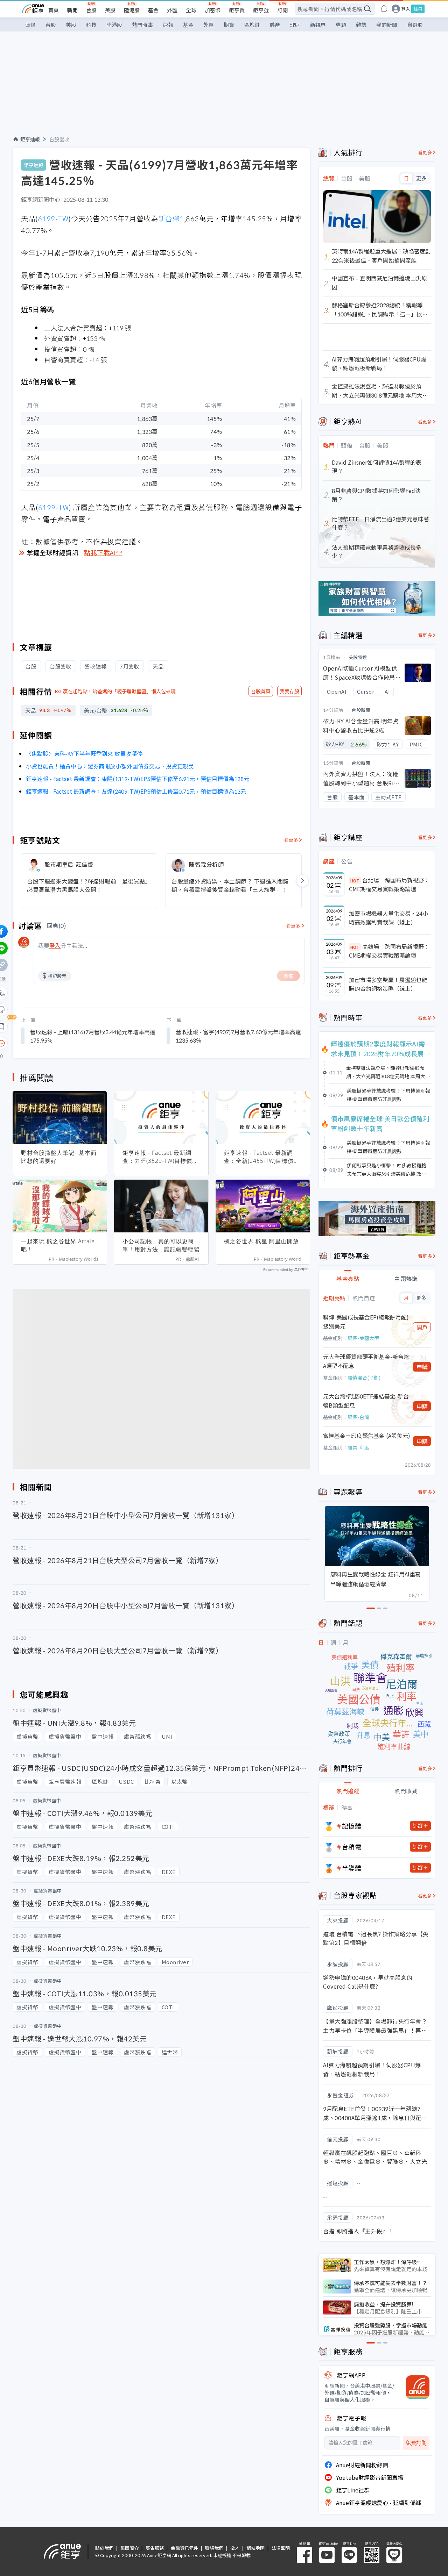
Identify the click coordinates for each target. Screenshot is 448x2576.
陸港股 (132, 10)
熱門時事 (142, 25)
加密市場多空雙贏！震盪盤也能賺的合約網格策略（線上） (388, 984)
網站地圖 (255, 2548)
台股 (91, 10)
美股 (110, 10)
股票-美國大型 (363, 1338)
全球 (191, 10)
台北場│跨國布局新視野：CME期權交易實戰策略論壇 (389, 885)
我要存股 (289, 691)
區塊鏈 (252, 25)
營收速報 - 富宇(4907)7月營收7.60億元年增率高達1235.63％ (238, 1036)
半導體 (352, 1868)
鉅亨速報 (30, 139)
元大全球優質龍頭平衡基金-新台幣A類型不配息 (366, 1361)
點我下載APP (103, 552)
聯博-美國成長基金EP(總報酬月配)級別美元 (366, 1322)
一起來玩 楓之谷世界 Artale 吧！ (58, 1245)
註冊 (418, 9)
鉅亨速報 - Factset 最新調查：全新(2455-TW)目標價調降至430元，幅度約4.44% (262, 1157)
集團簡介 (129, 2548)
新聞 (72, 10)
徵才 (235, 2548)
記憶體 (352, 1826)
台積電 (352, 1847)
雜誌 (361, 25)
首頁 (54, 10)
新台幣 (169, 218)
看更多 (291, 840)
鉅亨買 (237, 10)
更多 (421, 178)
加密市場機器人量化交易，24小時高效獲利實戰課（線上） (388, 918)
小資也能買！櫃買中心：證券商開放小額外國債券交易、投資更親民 (110, 766)
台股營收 (59, 139)
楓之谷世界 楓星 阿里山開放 (261, 1241)
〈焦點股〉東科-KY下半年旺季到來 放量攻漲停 (84, 753)
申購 (422, 1367)
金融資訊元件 (184, 2548)
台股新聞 (361, 710)
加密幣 (213, 10)
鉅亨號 (261, 10)
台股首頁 (261, 691)
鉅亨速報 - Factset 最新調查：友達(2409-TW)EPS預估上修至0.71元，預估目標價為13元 (136, 791)
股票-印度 (358, 1447)
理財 (295, 25)
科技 (91, 25)
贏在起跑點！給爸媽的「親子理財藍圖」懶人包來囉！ (122, 691)
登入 (406, 9)
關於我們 (104, 2548)
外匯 (172, 10)
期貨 (229, 25)
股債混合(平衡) (364, 1378)
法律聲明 (281, 2548)
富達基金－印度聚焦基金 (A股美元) (367, 1436)
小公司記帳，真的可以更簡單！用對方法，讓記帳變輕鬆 (161, 1245)
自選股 (415, 25)
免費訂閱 (416, 2443)
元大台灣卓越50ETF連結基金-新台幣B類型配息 (366, 1401)
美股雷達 (358, 657)
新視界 (318, 25)
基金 (153, 10)
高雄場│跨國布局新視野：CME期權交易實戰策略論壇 (389, 951)
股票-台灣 (358, 1417)
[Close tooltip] (60, 1043)
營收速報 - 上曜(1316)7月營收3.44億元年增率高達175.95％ (93, 1036)
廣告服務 (155, 2548)
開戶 (422, 1327)
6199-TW (53, 218)
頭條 (30, 25)
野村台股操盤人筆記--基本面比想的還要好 (59, 1157)
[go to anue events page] (384, 9)
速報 (168, 25)
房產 (275, 25)
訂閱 (282, 10)
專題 (341, 25)
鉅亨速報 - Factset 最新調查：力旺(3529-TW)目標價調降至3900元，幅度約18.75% (161, 1157)
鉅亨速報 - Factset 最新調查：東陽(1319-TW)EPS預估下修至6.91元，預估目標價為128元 (138, 779)
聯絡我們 (214, 2548)
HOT (355, 881)
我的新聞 (387, 25)
